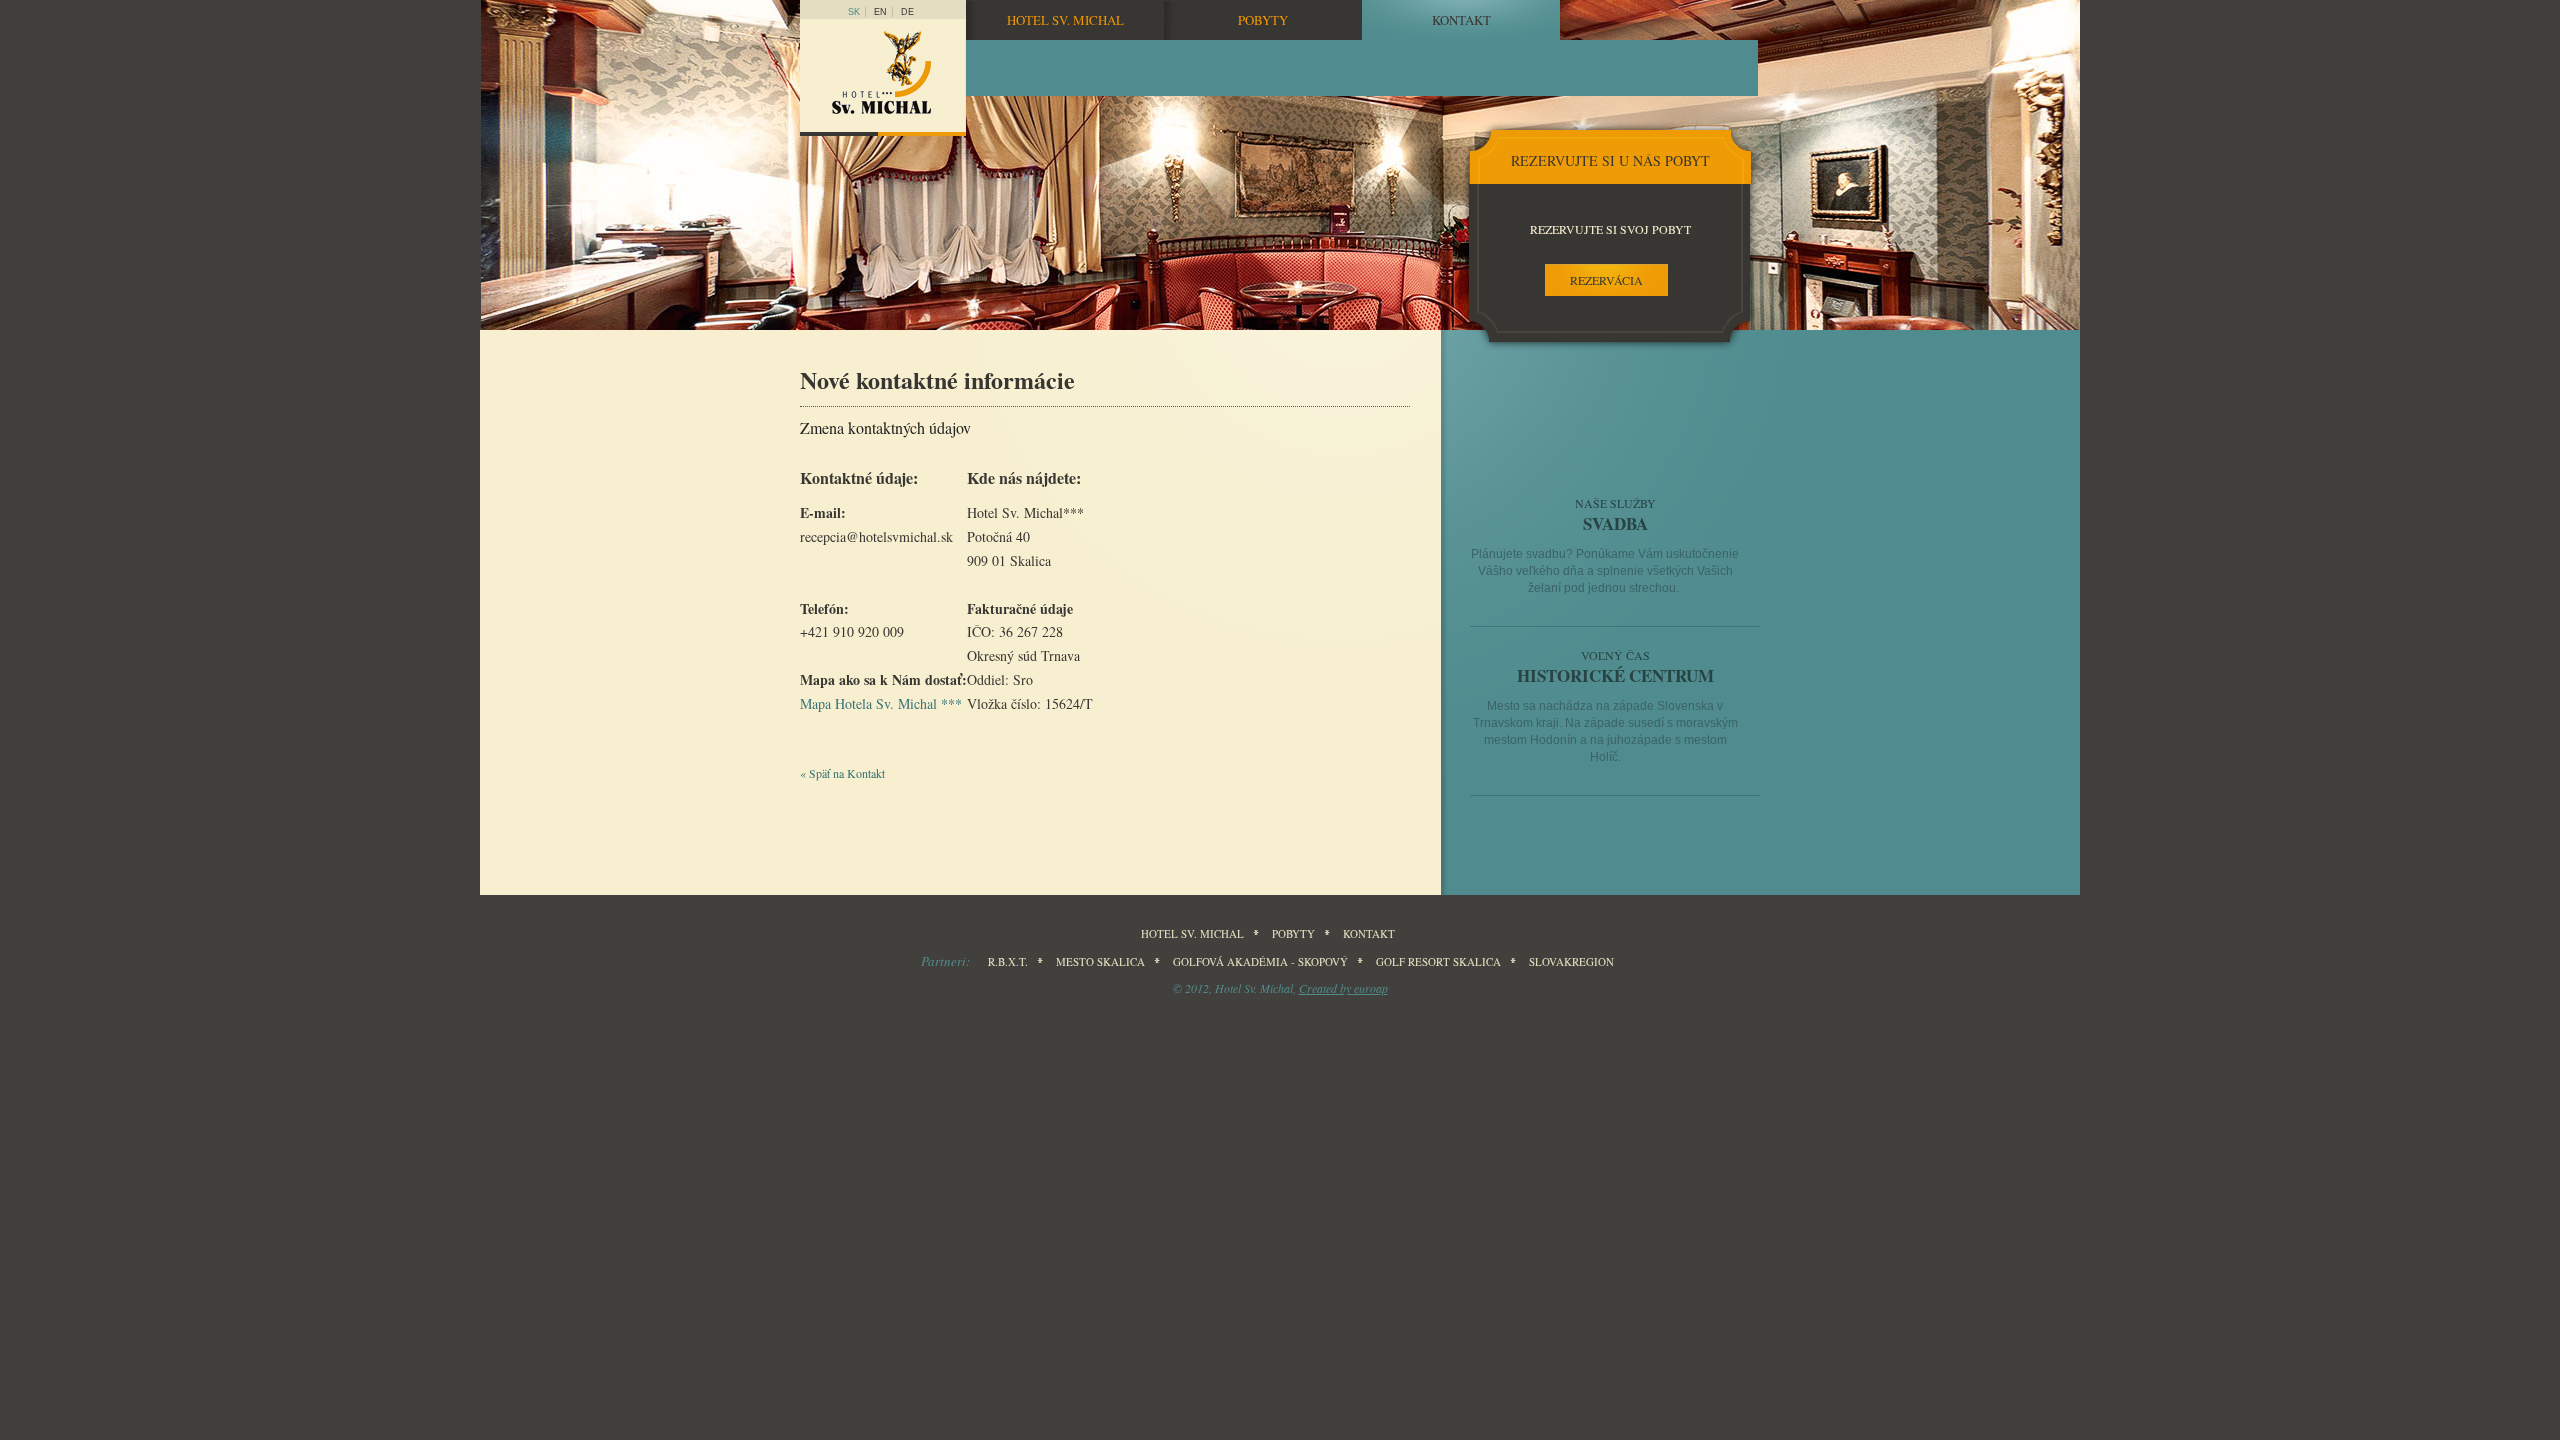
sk (854, 12)
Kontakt (1461, 20)
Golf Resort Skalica (1438, 961)
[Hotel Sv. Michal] (883, 77)
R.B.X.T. (1008, 961)
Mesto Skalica (1100, 961)
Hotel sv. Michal (1065, 20)
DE (907, 12)
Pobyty (1263, 20)
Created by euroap (1343, 988)
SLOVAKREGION (1571, 961)
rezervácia (1606, 280)
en (880, 12)
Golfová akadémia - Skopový (1260, 961)
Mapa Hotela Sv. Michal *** (881, 703)
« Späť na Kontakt (842, 773)
